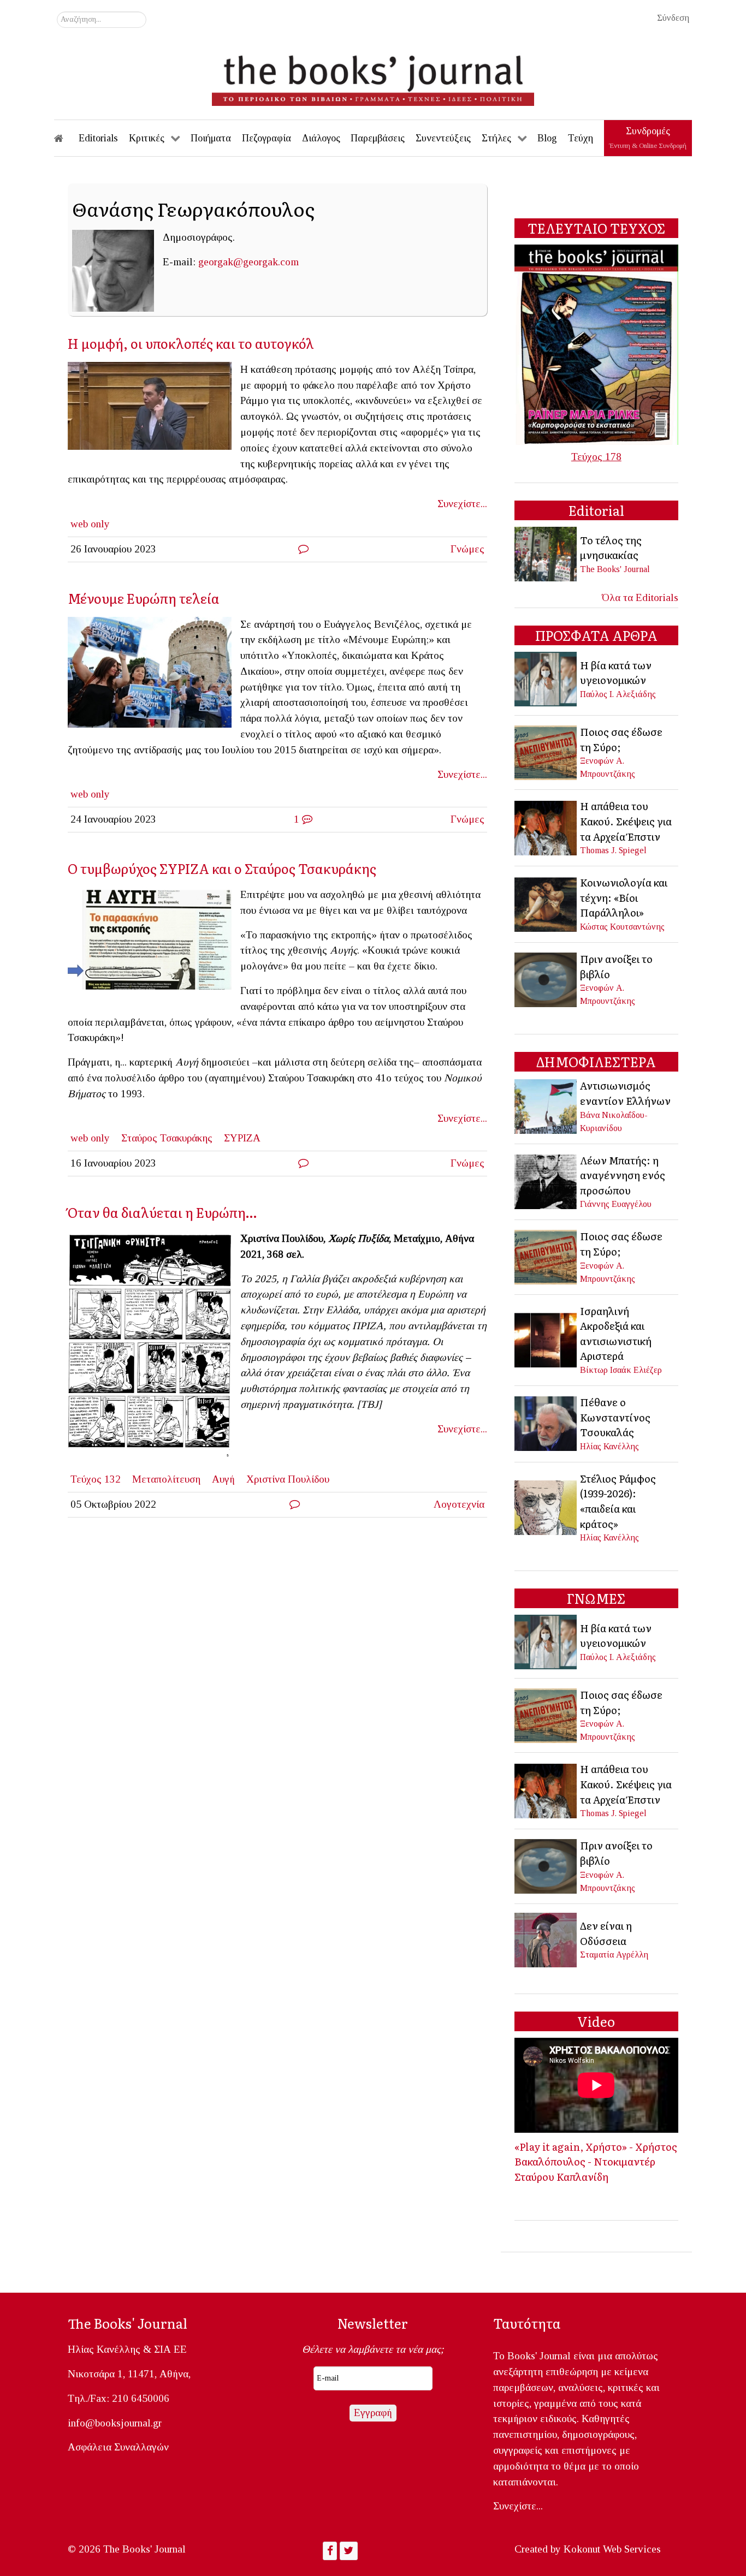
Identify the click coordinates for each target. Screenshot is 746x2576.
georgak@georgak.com (248, 262)
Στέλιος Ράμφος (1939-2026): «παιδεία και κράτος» (618, 1501)
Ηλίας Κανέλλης (609, 1446)
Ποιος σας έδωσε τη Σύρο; (621, 739)
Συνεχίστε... (462, 504)
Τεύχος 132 (96, 1479)
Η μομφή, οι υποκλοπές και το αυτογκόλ (191, 343)
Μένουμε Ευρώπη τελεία (144, 598)
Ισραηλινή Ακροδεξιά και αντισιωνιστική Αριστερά (616, 1333)
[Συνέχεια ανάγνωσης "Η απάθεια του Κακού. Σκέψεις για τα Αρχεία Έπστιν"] (546, 827)
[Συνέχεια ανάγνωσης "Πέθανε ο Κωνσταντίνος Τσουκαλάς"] (546, 1423)
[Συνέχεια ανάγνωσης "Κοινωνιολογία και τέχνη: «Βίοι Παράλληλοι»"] (546, 903)
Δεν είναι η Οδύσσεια (606, 1933)
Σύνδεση (673, 18)
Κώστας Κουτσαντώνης (622, 927)
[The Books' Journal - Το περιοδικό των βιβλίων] (373, 76)
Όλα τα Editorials (640, 597)
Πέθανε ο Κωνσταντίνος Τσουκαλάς (615, 1417)
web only (90, 524)
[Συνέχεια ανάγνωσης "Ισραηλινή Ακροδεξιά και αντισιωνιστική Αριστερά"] (546, 1339)
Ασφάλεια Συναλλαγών (118, 2447)
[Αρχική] (66, 138)
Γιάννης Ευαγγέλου (616, 1204)
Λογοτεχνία (459, 1504)
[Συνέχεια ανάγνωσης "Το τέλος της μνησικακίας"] (546, 553)
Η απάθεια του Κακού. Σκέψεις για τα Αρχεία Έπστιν (626, 821)
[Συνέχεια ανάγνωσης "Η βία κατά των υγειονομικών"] (546, 678)
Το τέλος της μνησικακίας (611, 548)
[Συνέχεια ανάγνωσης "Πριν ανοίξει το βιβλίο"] (546, 978)
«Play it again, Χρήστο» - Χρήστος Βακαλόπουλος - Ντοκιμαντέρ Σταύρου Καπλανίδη (596, 2161)
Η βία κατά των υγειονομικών (616, 673)
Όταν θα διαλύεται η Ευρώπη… (162, 1212)
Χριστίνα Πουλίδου (288, 1479)
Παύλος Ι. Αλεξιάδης (618, 694)
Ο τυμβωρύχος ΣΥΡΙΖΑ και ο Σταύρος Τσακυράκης (222, 868)
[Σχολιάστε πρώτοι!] (303, 549)
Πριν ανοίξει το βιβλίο (616, 966)
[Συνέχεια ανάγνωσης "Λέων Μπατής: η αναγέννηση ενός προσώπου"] (546, 1180)
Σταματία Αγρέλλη (614, 1955)
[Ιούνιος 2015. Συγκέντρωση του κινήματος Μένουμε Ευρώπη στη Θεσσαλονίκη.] (154, 675)
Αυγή (223, 1479)
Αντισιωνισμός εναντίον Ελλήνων (625, 1093)
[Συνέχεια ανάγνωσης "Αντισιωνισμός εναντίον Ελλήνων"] (546, 1105)
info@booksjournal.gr (115, 2423)
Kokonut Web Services (612, 2549)
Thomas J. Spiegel (613, 850)
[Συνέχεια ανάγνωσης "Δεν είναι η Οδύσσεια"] (546, 1939)
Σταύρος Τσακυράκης (167, 1138)
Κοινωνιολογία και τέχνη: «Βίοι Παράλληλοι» (624, 897)
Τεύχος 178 (596, 457)
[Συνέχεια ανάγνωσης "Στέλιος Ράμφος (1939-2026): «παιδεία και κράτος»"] (546, 1506)
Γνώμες (467, 549)
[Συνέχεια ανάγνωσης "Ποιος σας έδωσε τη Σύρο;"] (546, 751)
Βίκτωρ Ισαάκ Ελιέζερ (621, 1370)
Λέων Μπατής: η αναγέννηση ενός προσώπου (623, 1175)
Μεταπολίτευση (166, 1479)
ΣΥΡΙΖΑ (242, 1138)
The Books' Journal (615, 569)
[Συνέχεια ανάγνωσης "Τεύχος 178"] (596, 344)
